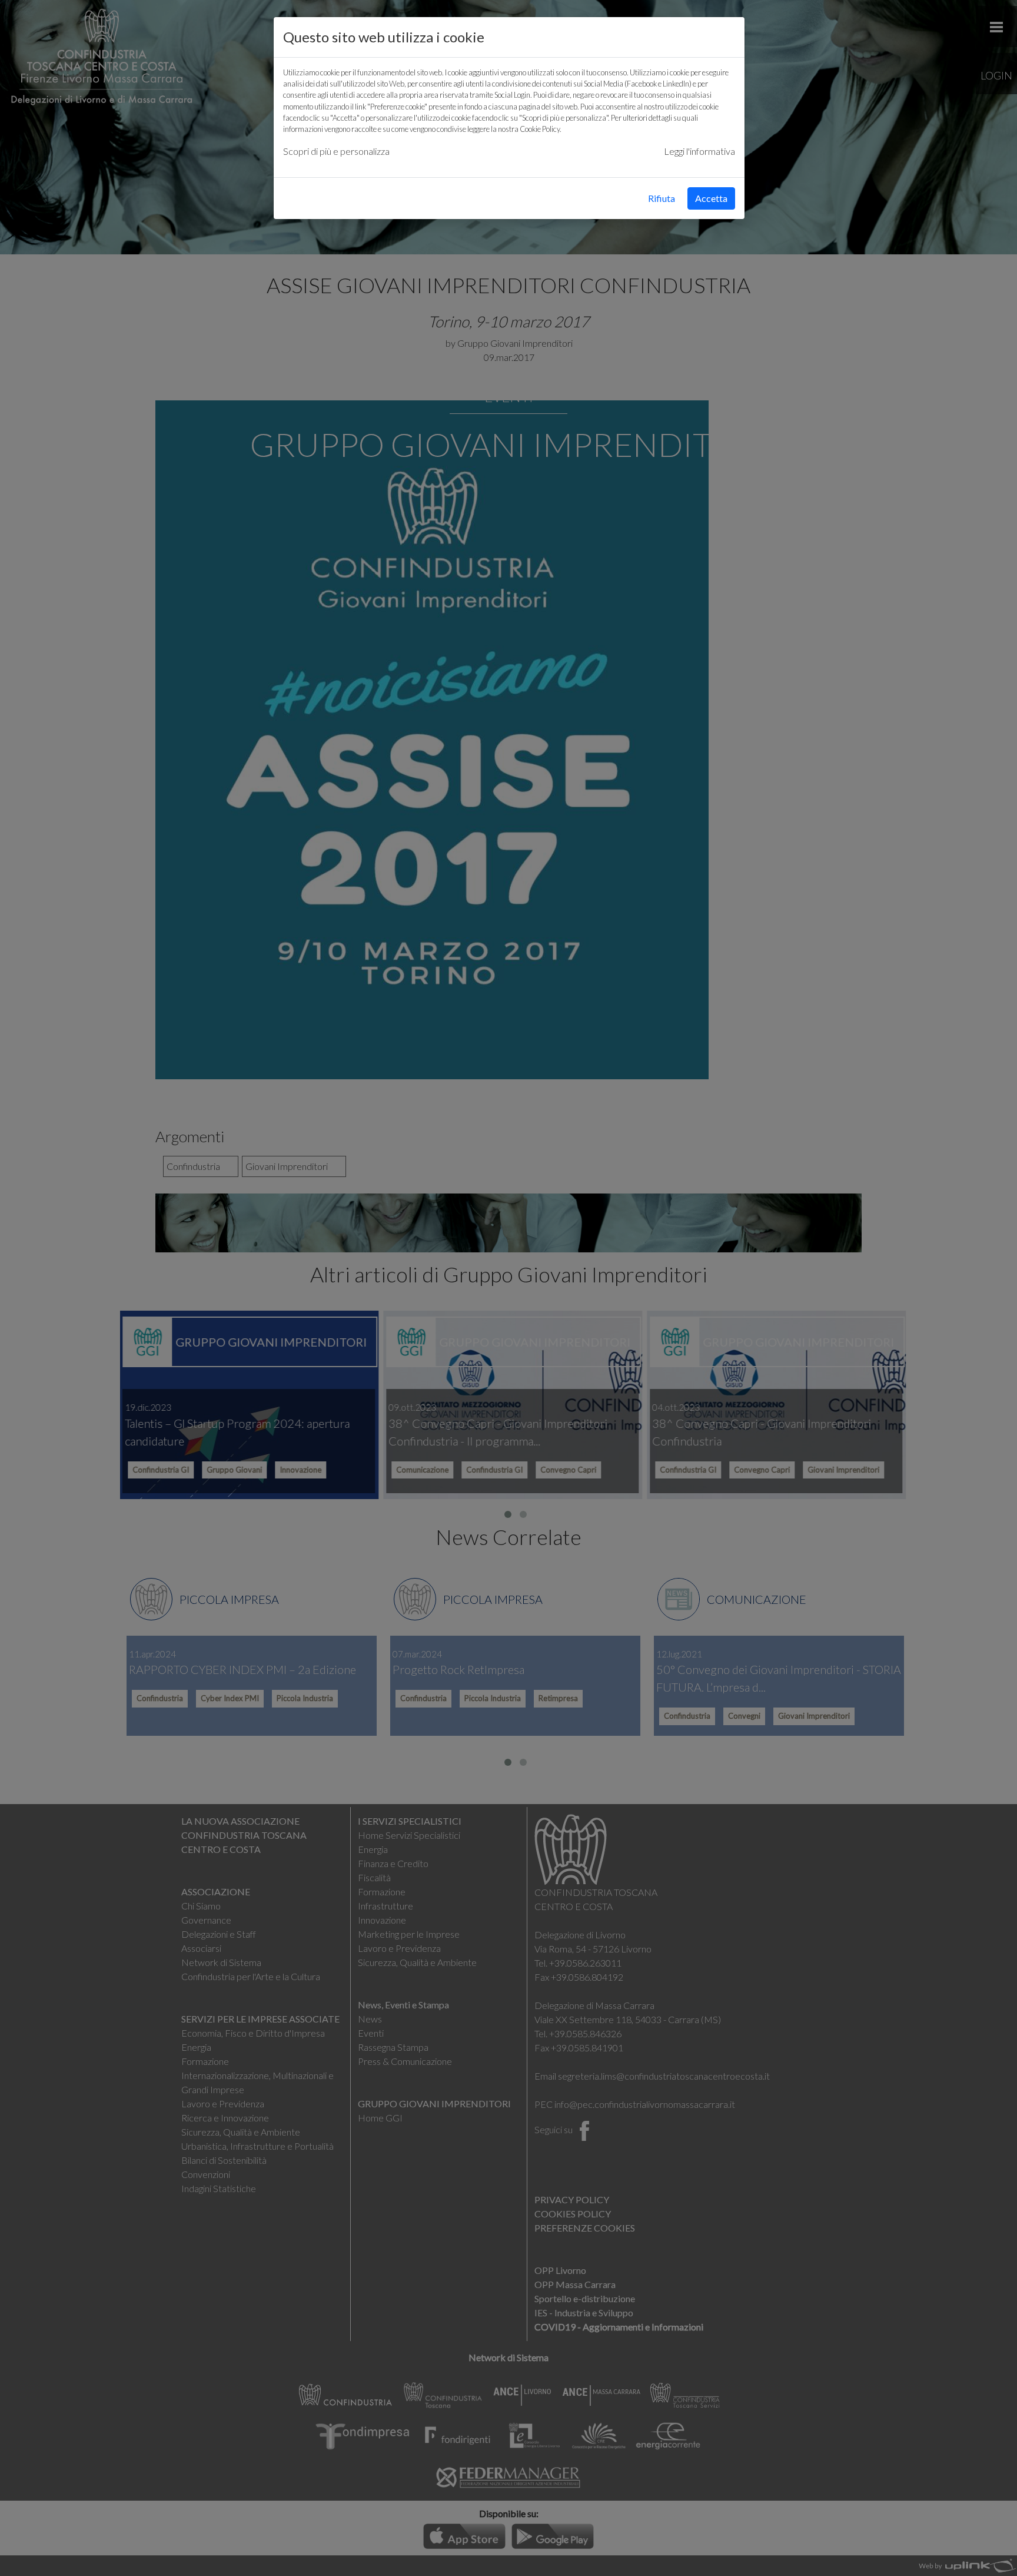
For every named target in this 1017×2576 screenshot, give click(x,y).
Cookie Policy (540, 129)
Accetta (711, 198)
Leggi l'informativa (699, 151)
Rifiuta (662, 198)
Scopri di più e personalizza (336, 151)
